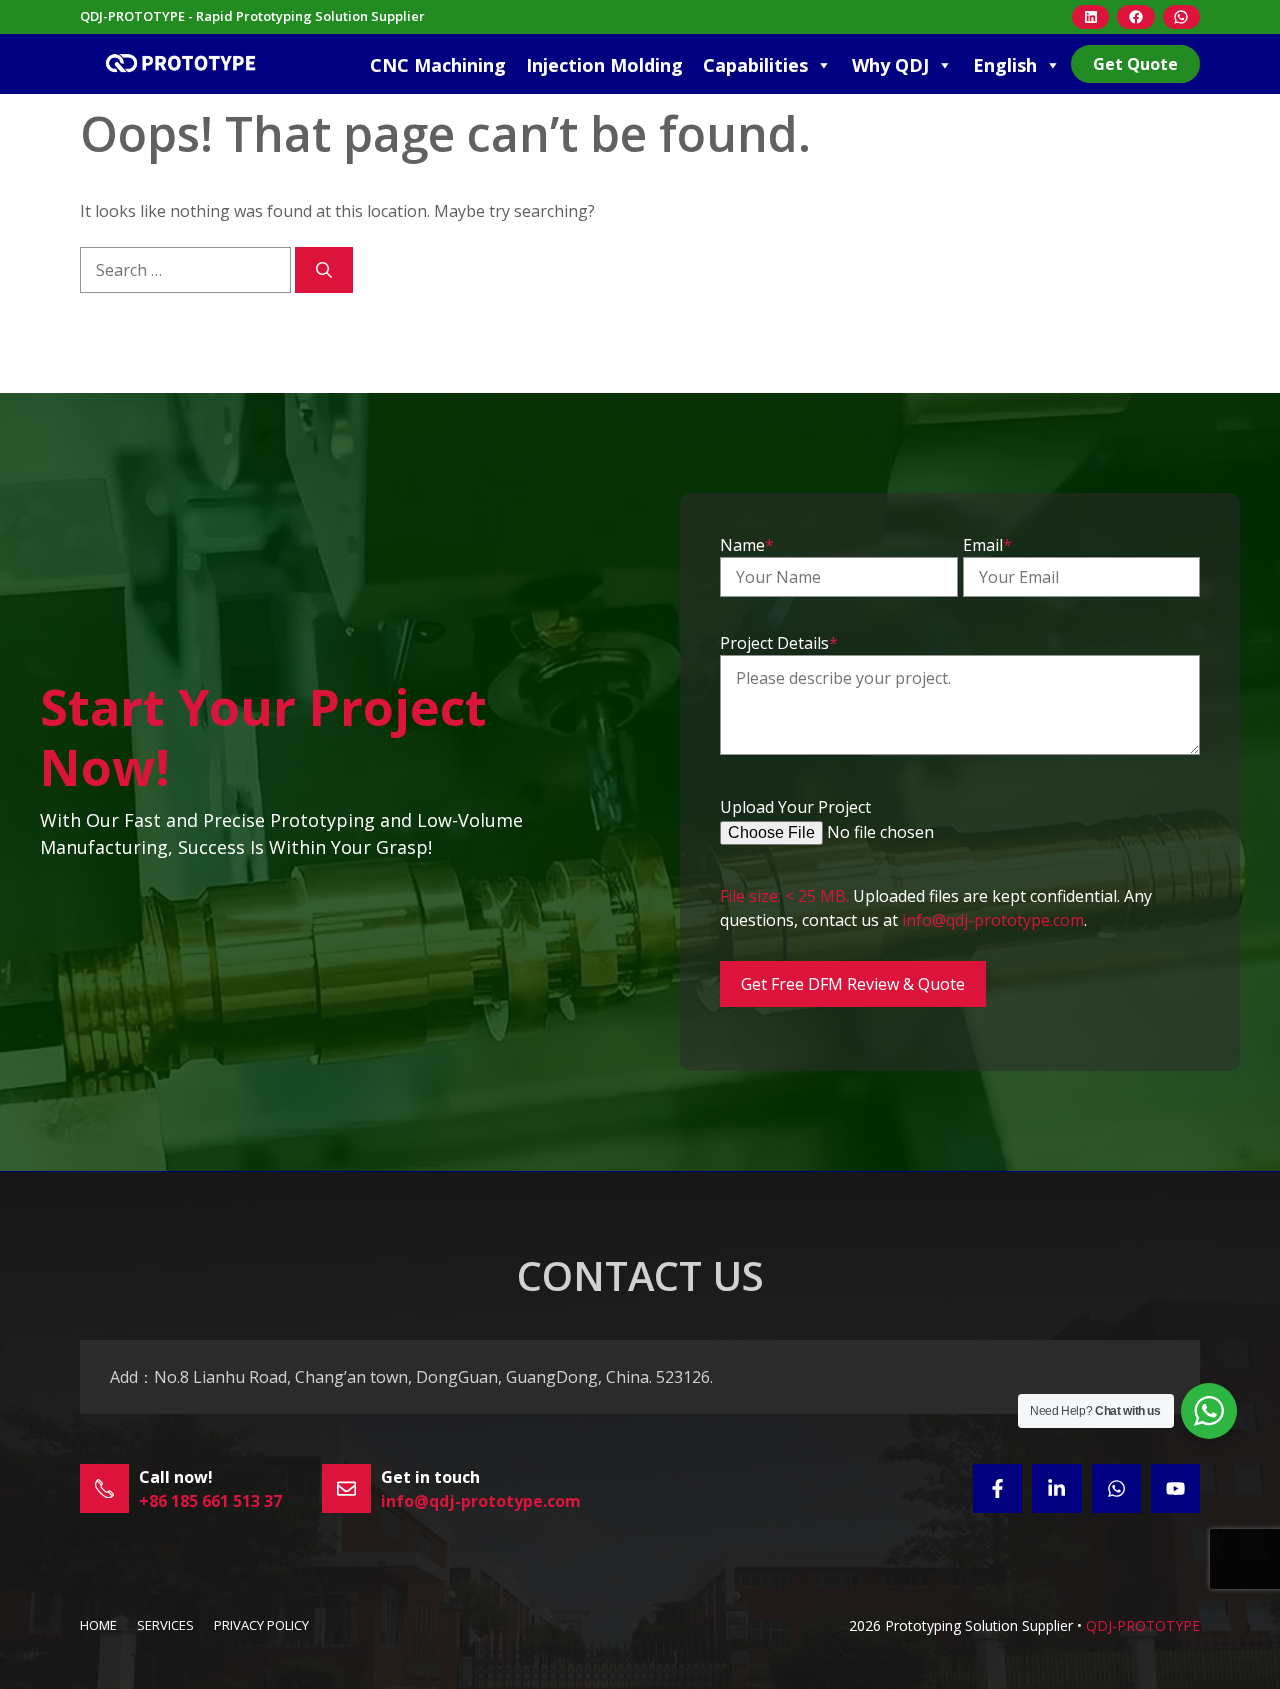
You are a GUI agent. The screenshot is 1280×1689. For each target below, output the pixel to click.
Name (747, 545)
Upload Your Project (795, 807)
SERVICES (165, 1625)
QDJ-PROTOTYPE (1143, 1625)
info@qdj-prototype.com (993, 920)
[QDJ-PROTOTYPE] (180, 64)
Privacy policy (261, 1625)
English (1005, 65)
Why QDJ (890, 65)
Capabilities (755, 65)
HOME (98, 1625)
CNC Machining (438, 65)
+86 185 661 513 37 (210, 1501)
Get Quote (1135, 64)
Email (987, 545)
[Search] (324, 270)
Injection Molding (604, 65)
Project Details (779, 643)
